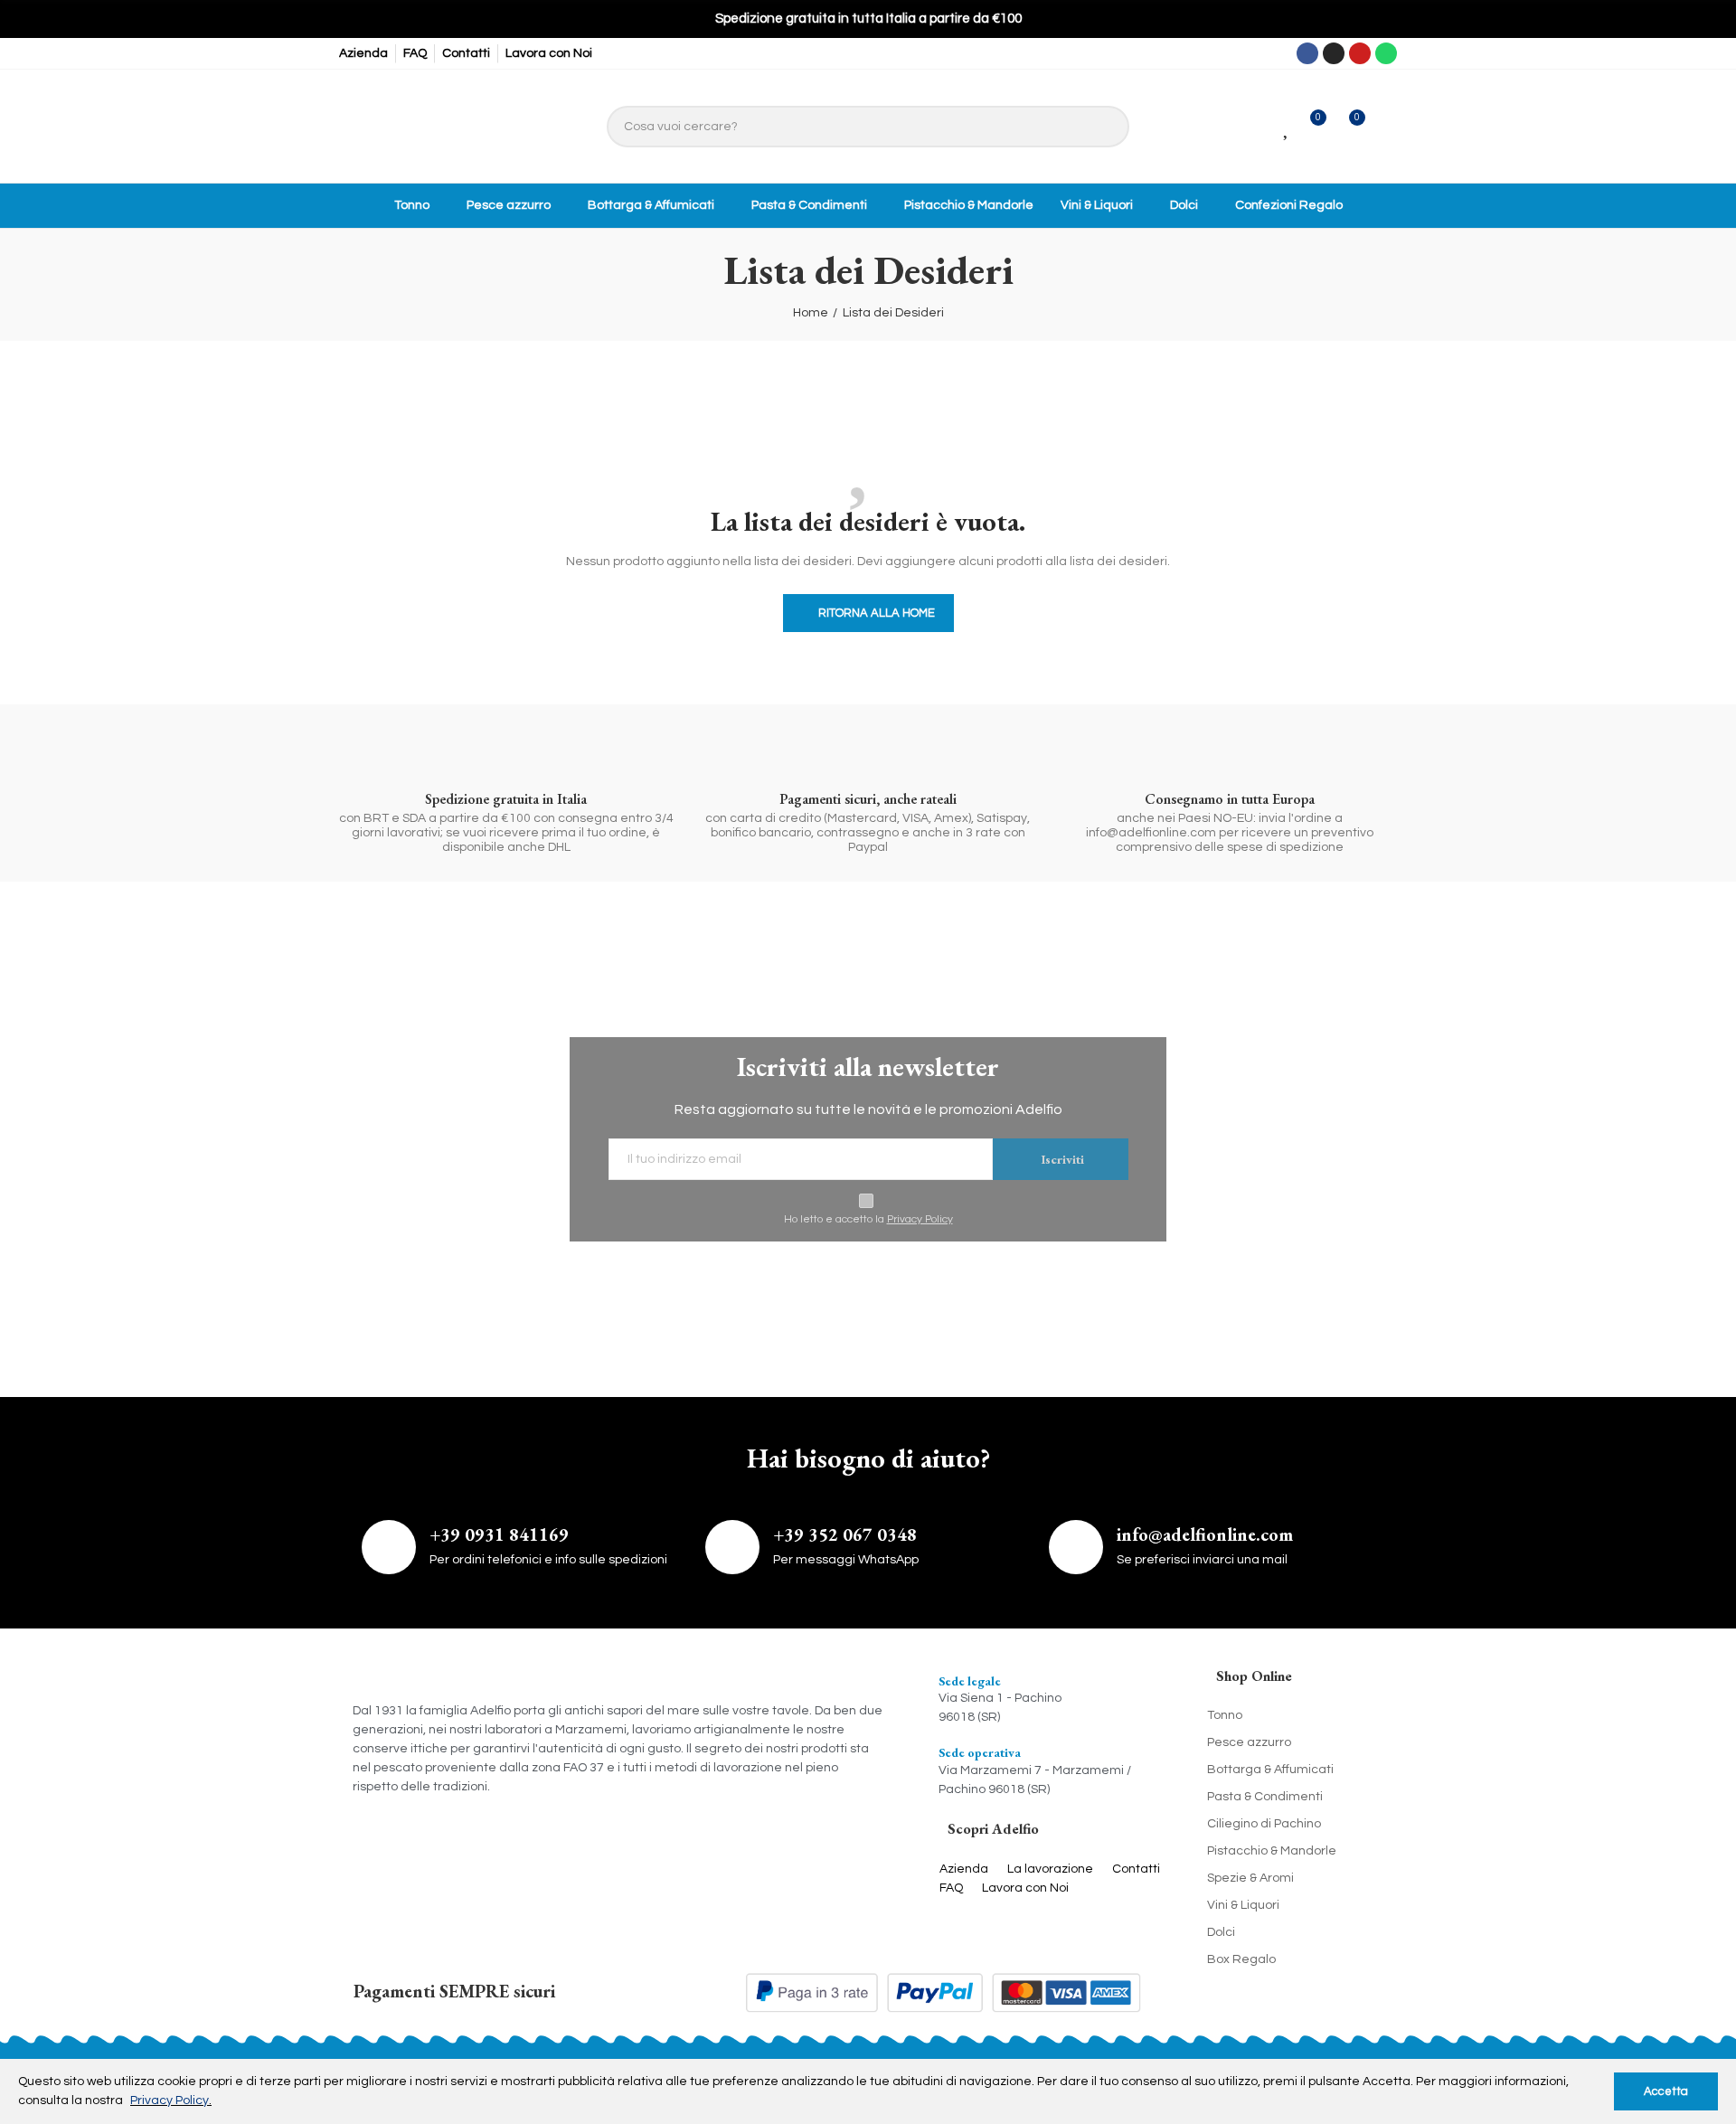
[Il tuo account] (1386, 127)
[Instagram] (1334, 53)
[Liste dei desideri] (1287, 126)
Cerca (1107, 127)
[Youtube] (1360, 53)
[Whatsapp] (1386, 53)
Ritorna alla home (877, 613)
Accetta (1666, 2091)
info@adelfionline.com (1205, 1534)
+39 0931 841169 (499, 1534)
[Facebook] (1307, 53)
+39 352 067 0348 (845, 1534)
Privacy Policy (920, 1219)
